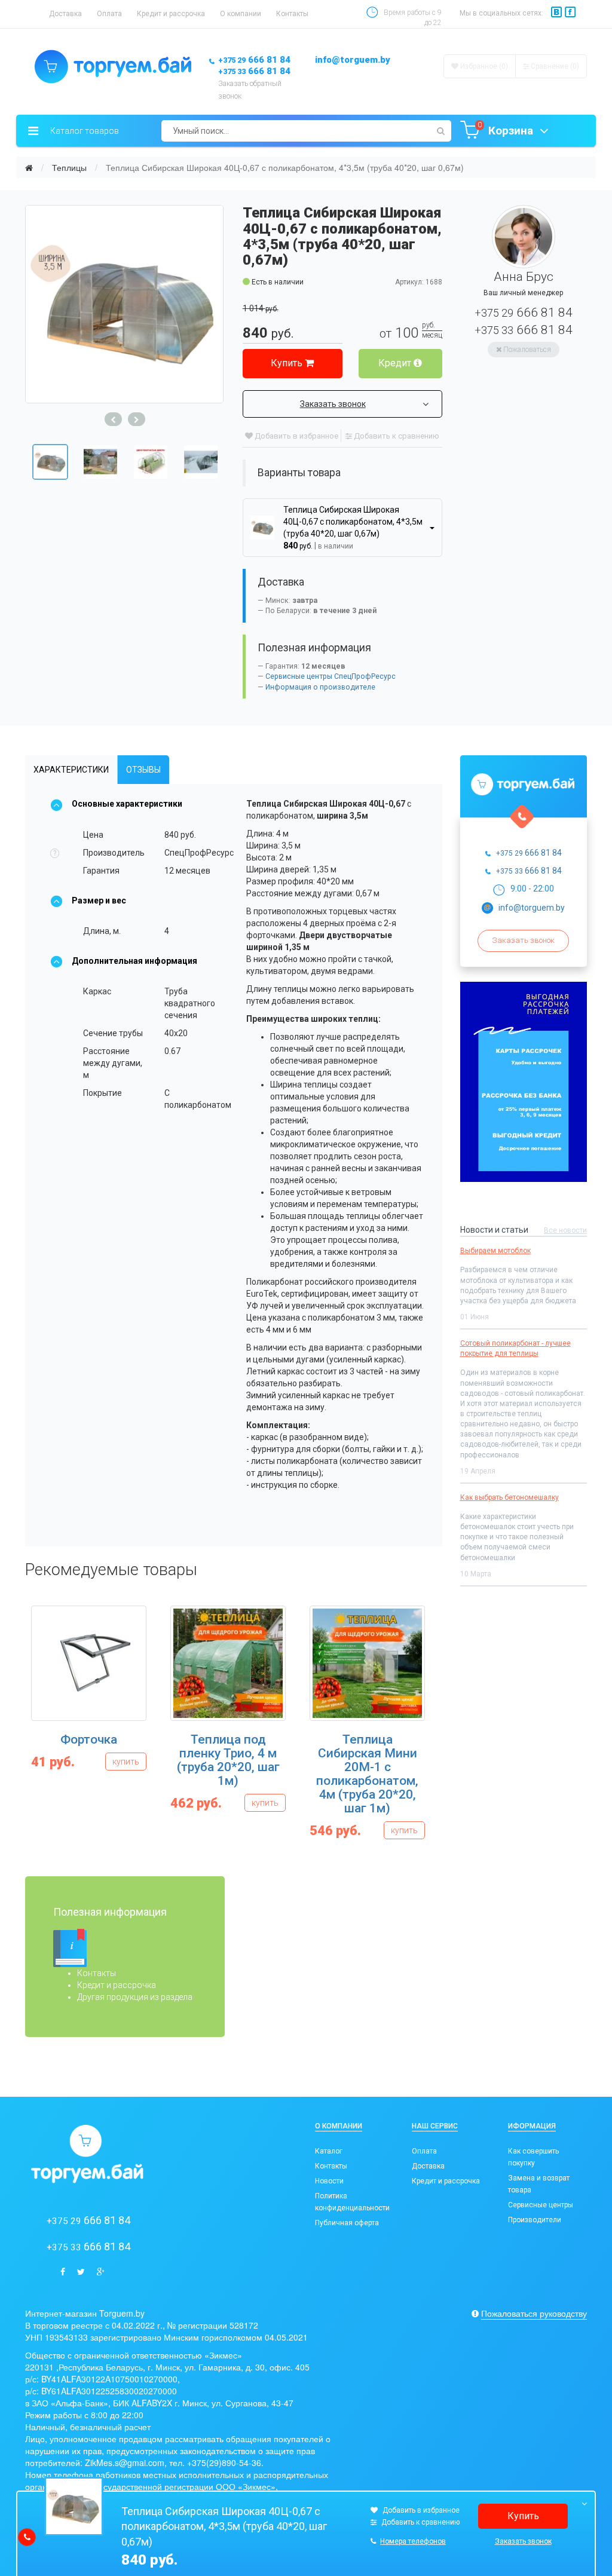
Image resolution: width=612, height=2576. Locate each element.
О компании (241, 14)
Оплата (109, 14)
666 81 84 (254, 60)
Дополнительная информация (134, 961)
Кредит (396, 363)
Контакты (292, 14)
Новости (329, 2181)
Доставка (65, 14)
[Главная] (29, 167)
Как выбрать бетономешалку (510, 1497)
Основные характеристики (127, 804)
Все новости (565, 1230)
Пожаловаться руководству (534, 2313)
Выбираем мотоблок (495, 1251)
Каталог (329, 2151)
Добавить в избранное (296, 436)
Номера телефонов (413, 2541)
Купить (288, 363)
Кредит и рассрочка (171, 14)
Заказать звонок (333, 404)
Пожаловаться (526, 350)
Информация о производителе (320, 687)
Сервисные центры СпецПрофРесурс (331, 676)
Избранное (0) (483, 66)
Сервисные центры (541, 2205)
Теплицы (69, 167)
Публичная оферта (347, 2223)
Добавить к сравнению (396, 436)
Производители (535, 2220)
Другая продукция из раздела (135, 1997)
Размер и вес (99, 900)
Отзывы (143, 770)
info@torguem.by (353, 60)
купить (126, 1762)
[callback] (27, 2537)
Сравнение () (554, 66)
